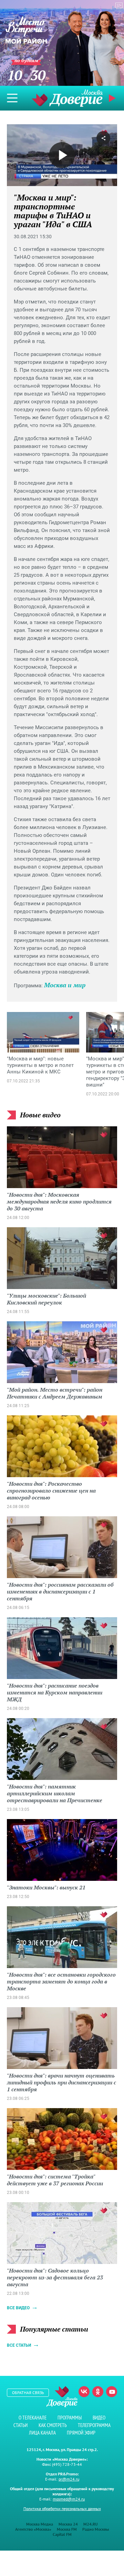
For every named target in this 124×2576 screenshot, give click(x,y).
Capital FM (62, 2534)
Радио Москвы (96, 2529)
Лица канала (42, 2433)
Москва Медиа (40, 2524)
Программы (70, 2418)
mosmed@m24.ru (69, 2499)
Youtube (112, 2392)
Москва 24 (68, 2524)
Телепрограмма (94, 2425)
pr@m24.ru (69, 2479)
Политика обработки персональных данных (62, 2509)
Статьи (20, 2425)
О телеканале (33, 2418)
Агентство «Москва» (33, 2529)
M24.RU (91, 2524)
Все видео (18, 2308)
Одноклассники (98, 2392)
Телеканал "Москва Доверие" (67, 98)
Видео (99, 2418)
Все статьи (19, 2345)
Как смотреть (53, 2425)
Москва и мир (65, 985)
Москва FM (67, 2529)
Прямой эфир (81, 2433)
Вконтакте (84, 2392)
